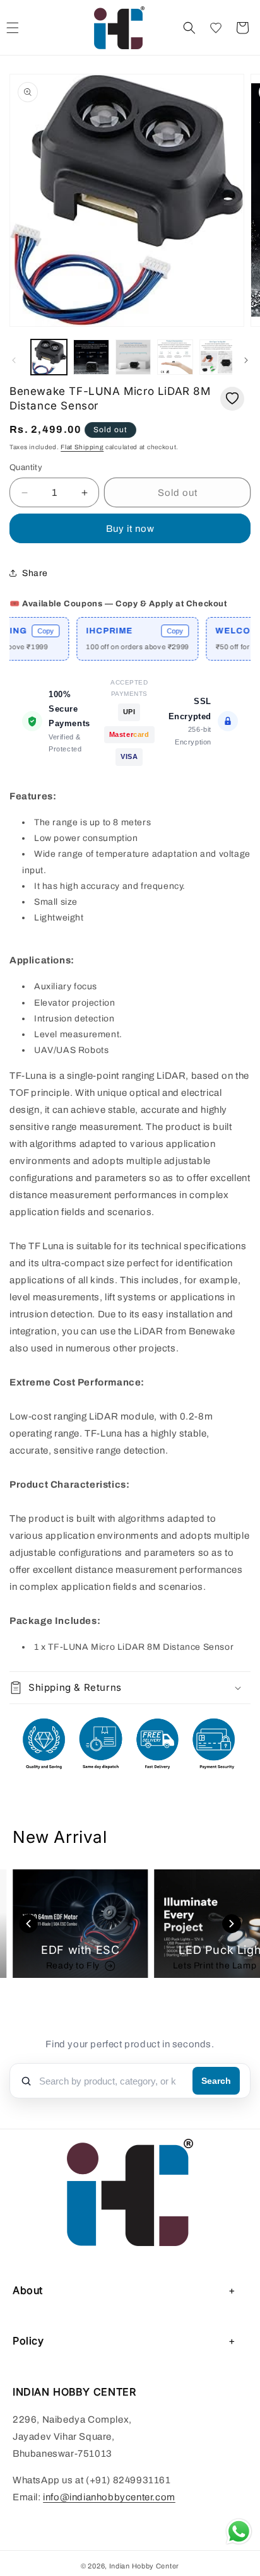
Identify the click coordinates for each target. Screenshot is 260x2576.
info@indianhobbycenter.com (109, 2497)
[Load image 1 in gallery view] (49, 357)
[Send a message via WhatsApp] (239, 2532)
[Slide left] (14, 360)
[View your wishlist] (216, 28)
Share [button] (35, 573)
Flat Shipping (82, 447)
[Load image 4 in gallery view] (175, 357)
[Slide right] (246, 360)
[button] (189, 28)
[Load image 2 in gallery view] (91, 357)
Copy (27, 631)
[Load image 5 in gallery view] (217, 357)
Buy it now (130, 529)
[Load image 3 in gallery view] (133, 357)
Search (216, 2081)
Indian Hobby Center (144, 2566)
